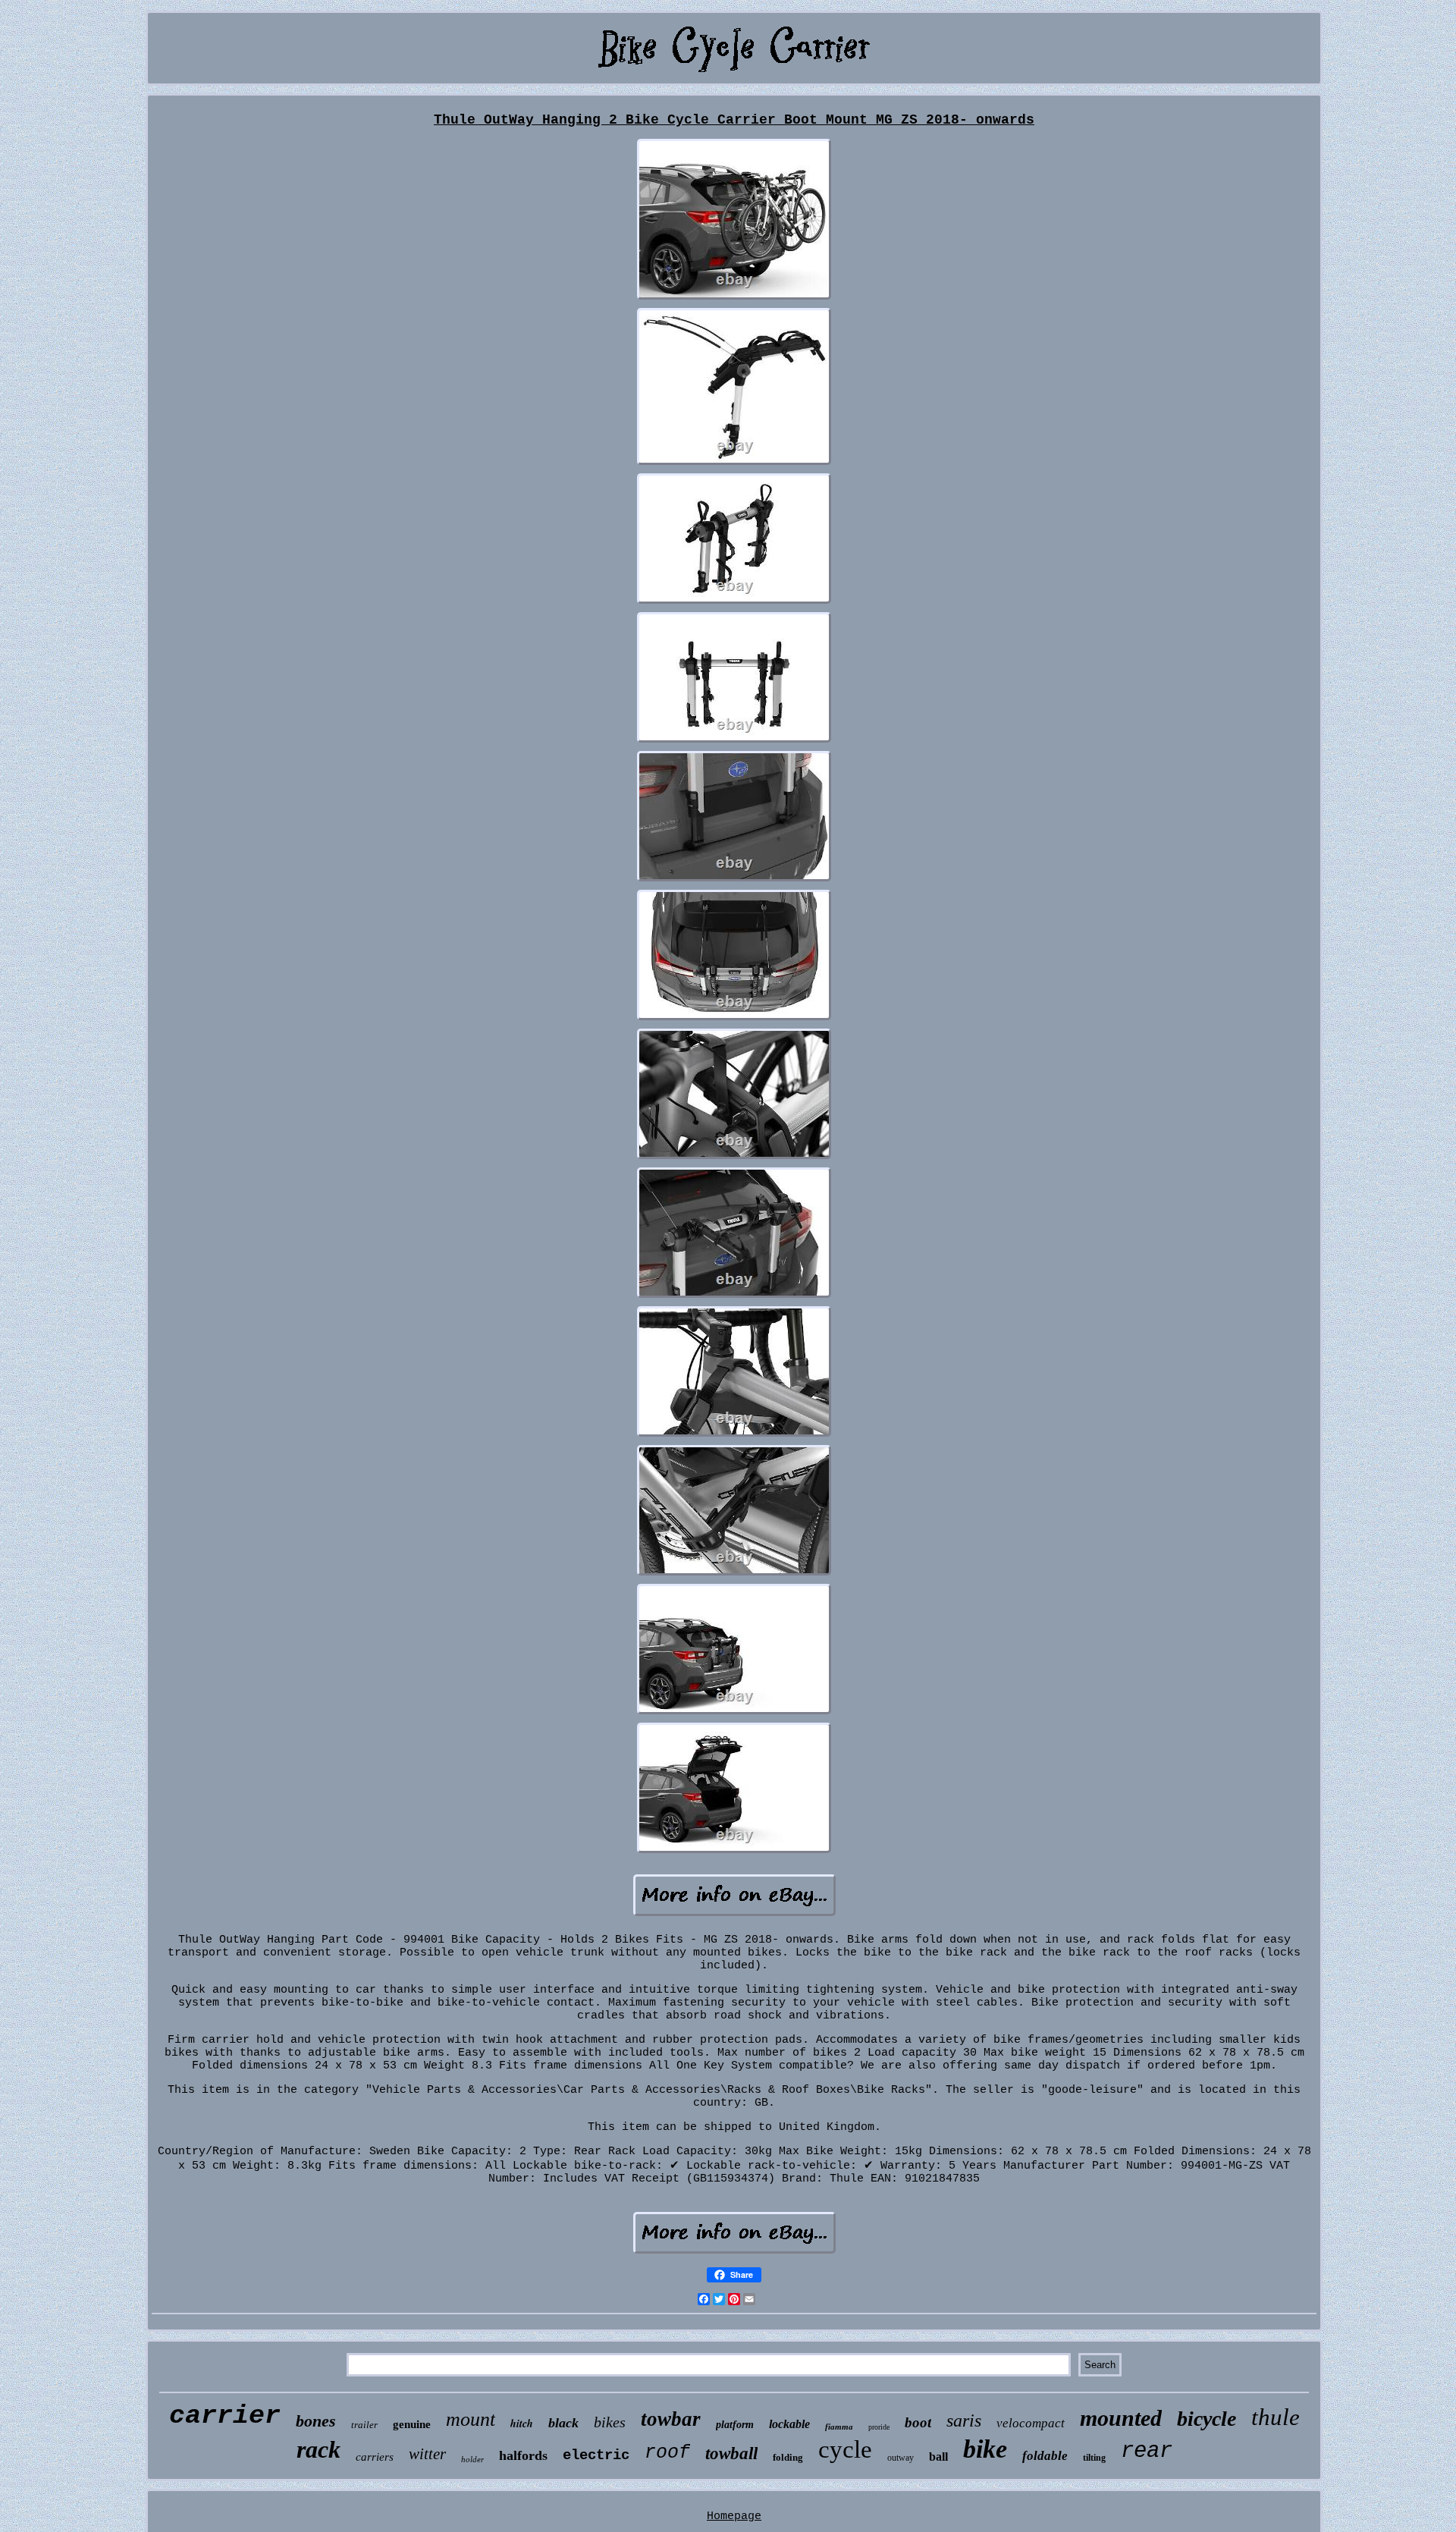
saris (964, 2420)
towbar (671, 2419)
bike (985, 2449)
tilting (1094, 2458)
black (563, 2423)
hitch (522, 2424)
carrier (225, 2416)
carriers (375, 2457)
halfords (523, 2455)
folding (788, 2457)
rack (318, 2449)
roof (667, 2453)
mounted (1121, 2418)
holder (472, 2459)
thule (1276, 2417)
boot (918, 2422)
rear (1147, 2451)
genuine (412, 2424)
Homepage (734, 2516)
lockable (789, 2424)
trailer (364, 2425)
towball (731, 2453)
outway (901, 2458)
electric (596, 2455)
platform (735, 2425)
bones (316, 2421)
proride (879, 2427)
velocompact (1031, 2423)
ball (938, 2457)
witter (427, 2454)
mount (471, 2419)
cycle (845, 2449)
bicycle (1207, 2419)
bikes (610, 2422)
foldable (1045, 2456)
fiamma (839, 2427)
